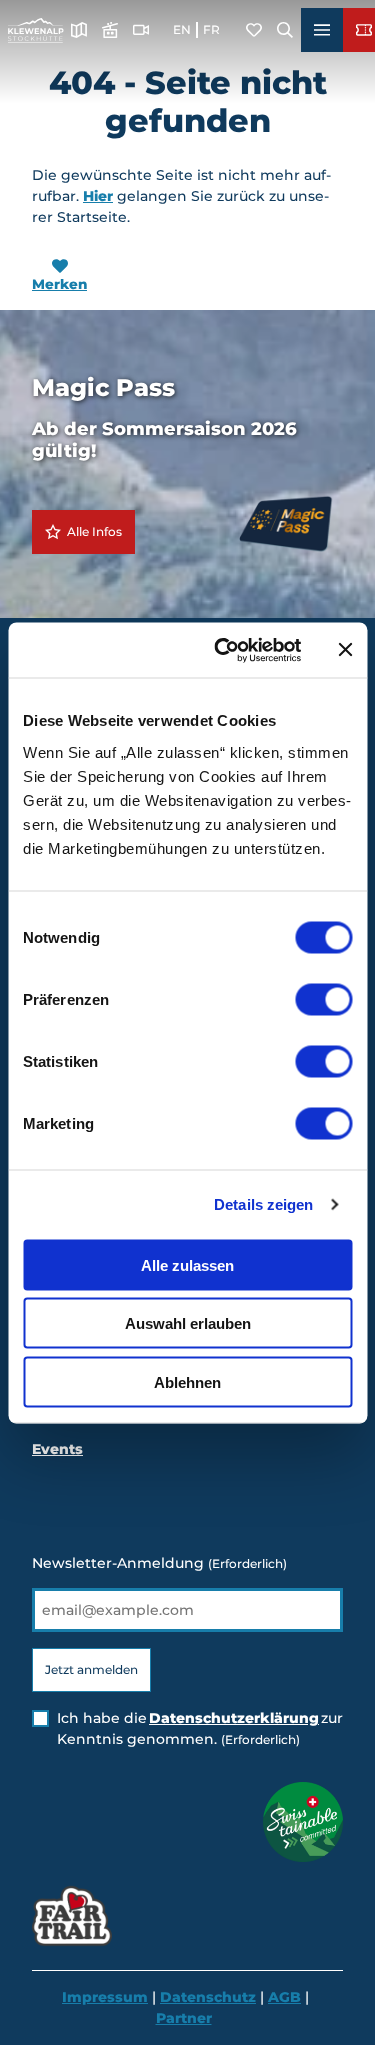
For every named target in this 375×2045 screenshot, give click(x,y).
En (182, 29)
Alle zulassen (187, 1264)
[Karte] (79, 30)
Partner (184, 2018)
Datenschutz (208, 1997)
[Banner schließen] (345, 650)
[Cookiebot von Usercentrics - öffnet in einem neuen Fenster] (223, 650)
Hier (98, 196)
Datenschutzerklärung (234, 1718)
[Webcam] (140, 30)
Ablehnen (187, 1381)
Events (57, 1449)
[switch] (323, 999)
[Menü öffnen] (322, 30)
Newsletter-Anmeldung (159, 1563)
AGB (284, 1997)
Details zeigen (263, 1204)
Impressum (105, 1997)
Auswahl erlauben (188, 1323)
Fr (211, 29)
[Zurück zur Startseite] (36, 30)
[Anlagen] (110, 30)
